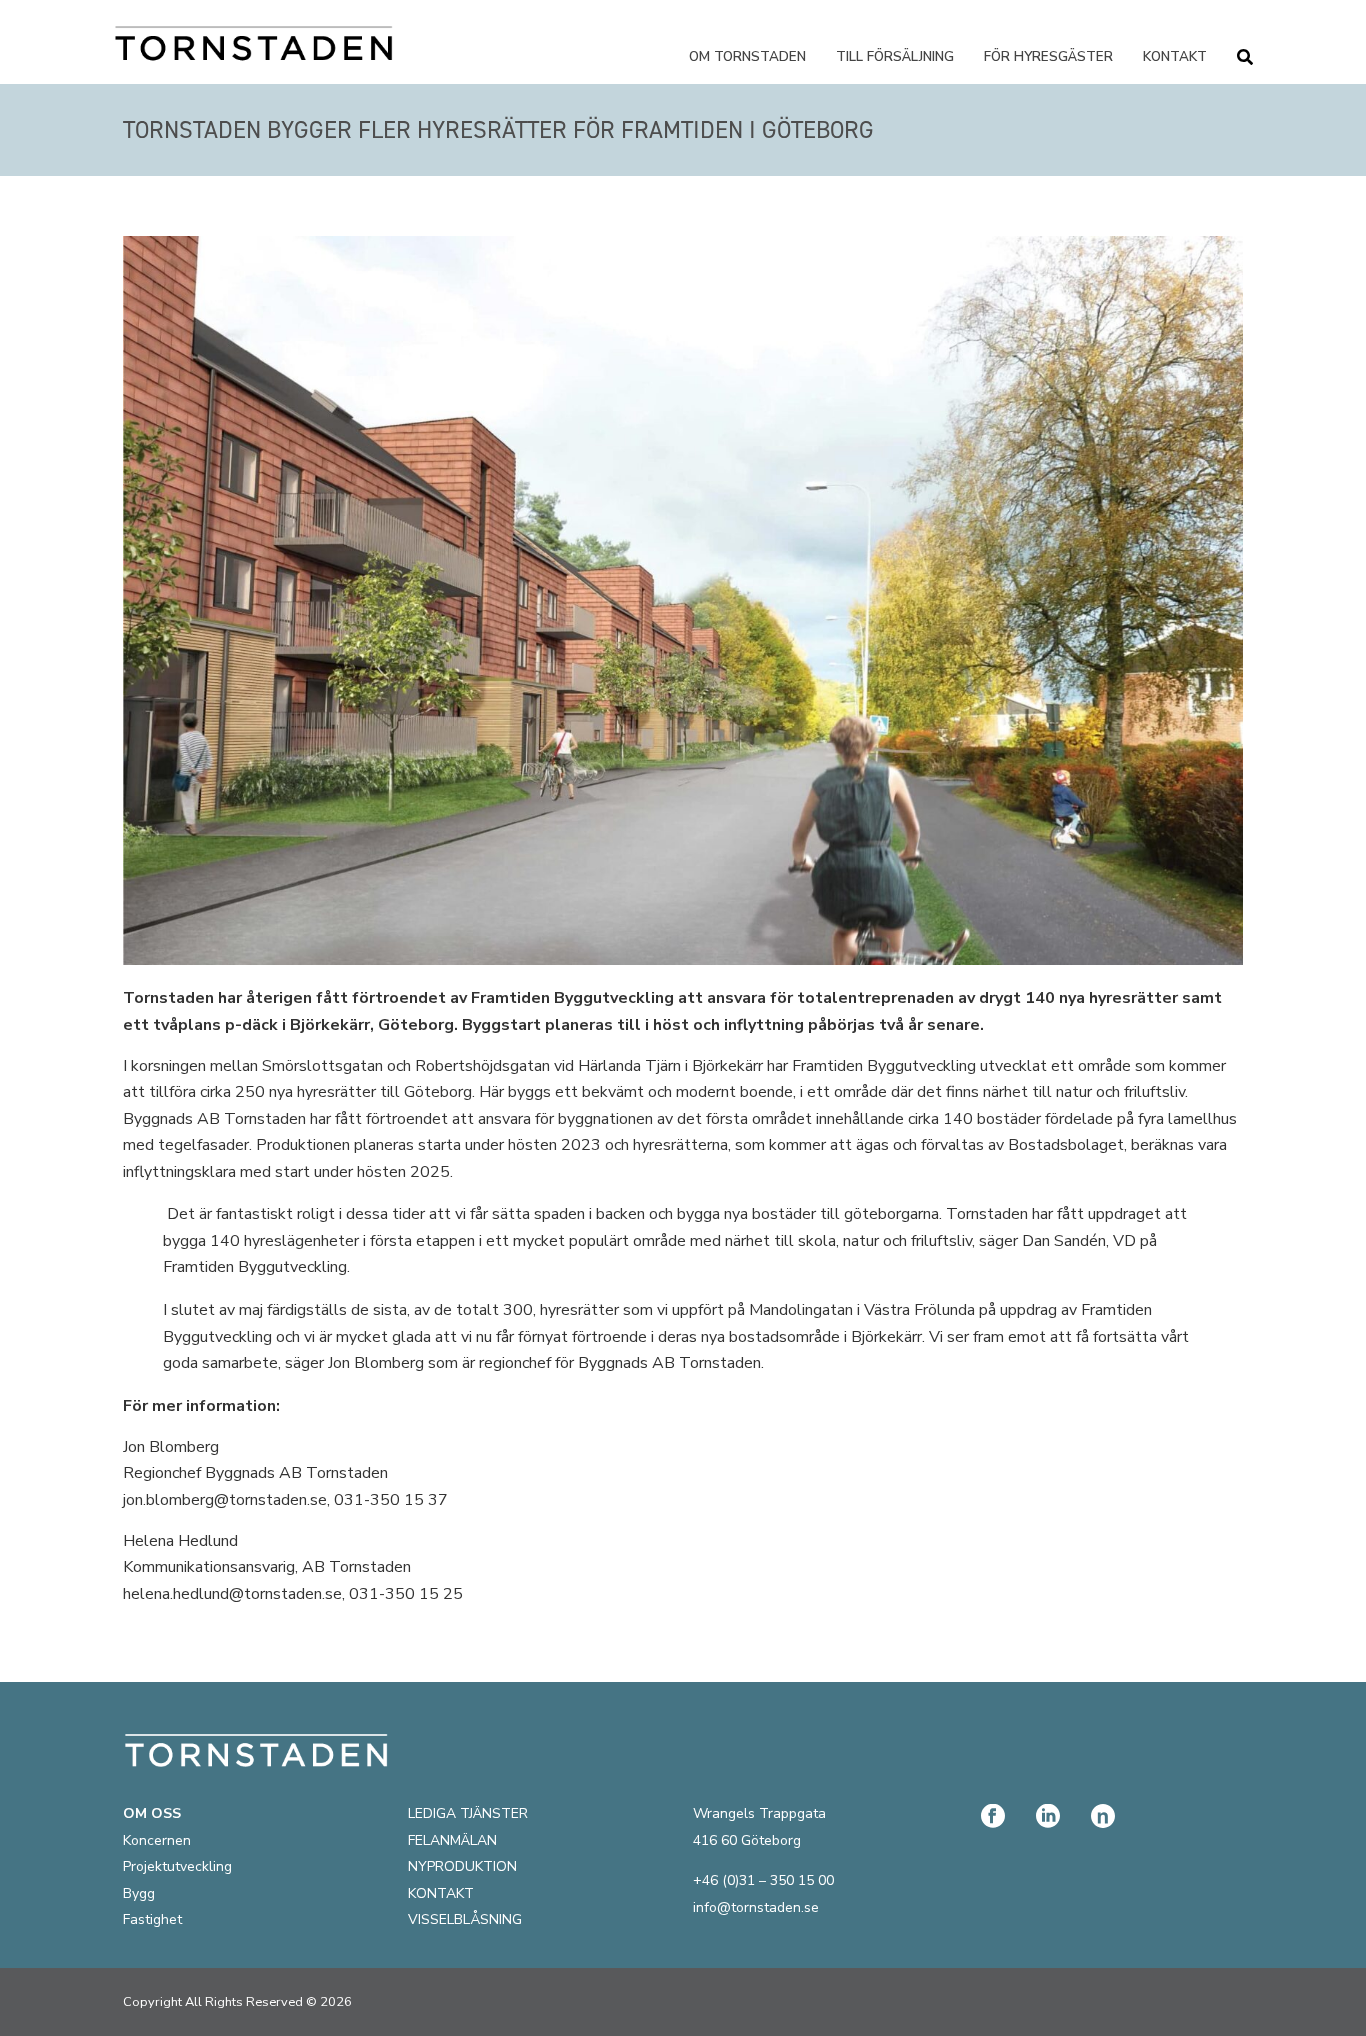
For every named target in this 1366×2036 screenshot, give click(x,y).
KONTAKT (441, 1893)
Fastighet (152, 1919)
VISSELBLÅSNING (465, 1919)
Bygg (139, 1893)
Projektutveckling (177, 1866)
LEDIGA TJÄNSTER (468, 1813)
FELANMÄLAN (452, 1840)
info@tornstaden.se (756, 1907)
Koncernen (157, 1840)
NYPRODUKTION (462, 1866)
